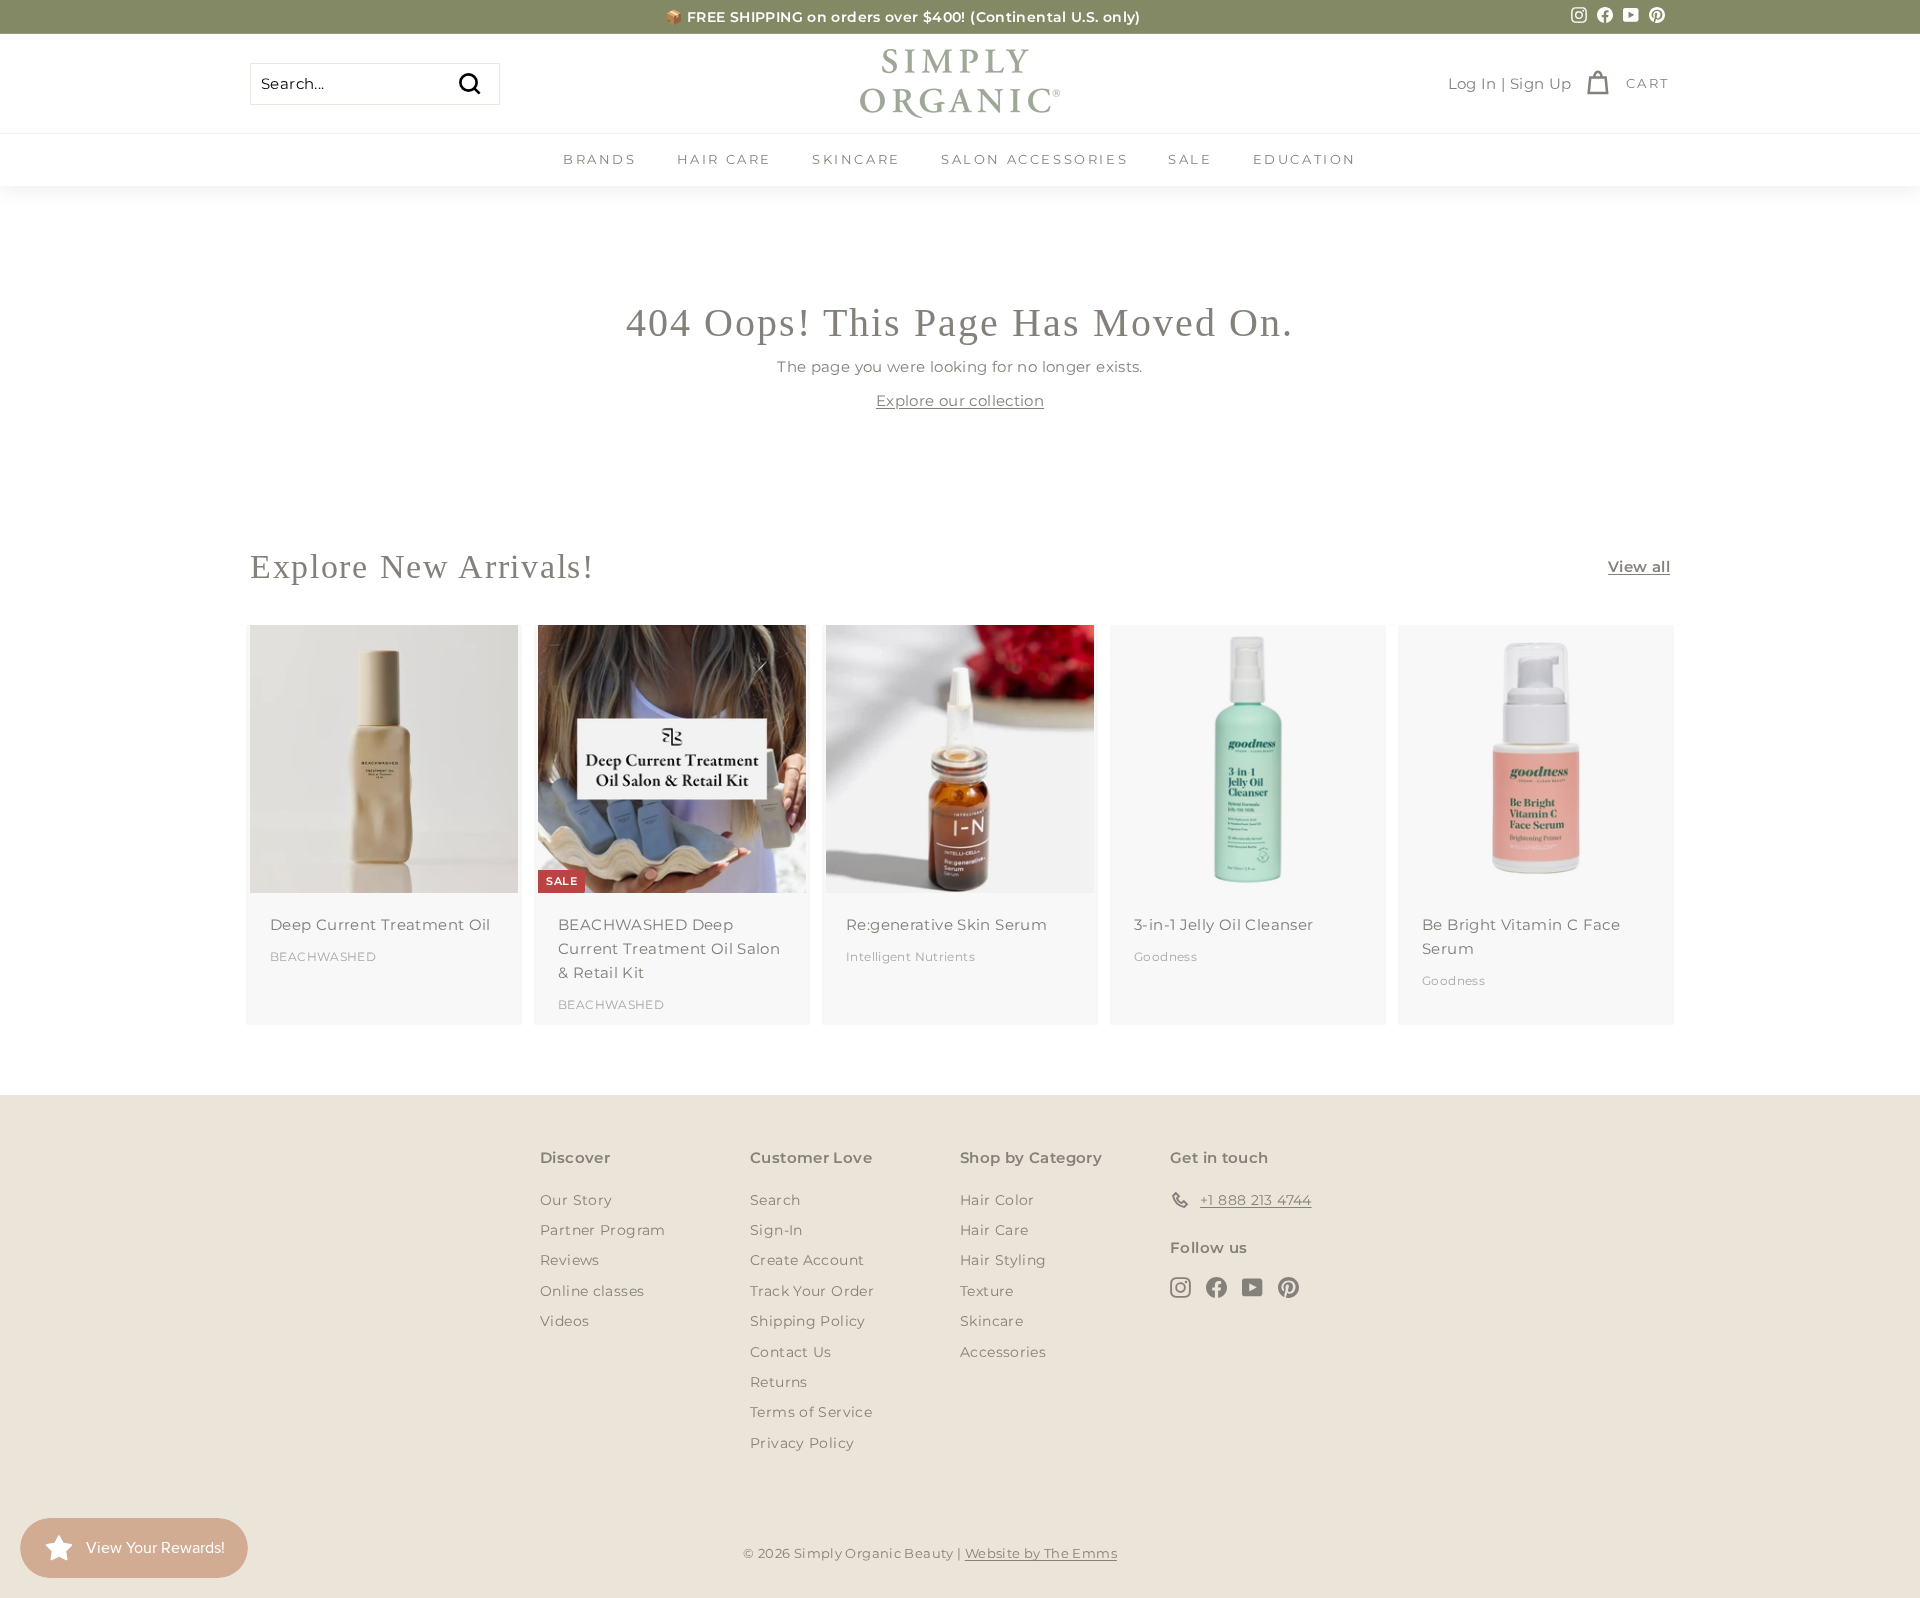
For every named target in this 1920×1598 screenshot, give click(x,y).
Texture (987, 1291)
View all (1639, 566)
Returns (779, 1382)
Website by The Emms (1041, 1553)
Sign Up (1541, 83)
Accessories (1003, 1352)
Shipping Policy (808, 1321)
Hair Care (724, 159)
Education (1305, 159)
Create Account (807, 1260)
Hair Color (997, 1200)
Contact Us (791, 1352)
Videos (564, 1321)
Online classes (592, 1291)
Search (775, 1200)
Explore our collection (960, 400)
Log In (1472, 83)
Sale (1190, 159)
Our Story (576, 1200)
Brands (600, 159)
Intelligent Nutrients (910, 956)
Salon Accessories (1034, 159)
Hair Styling (1003, 1260)
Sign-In (776, 1230)
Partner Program (603, 1230)
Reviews (570, 1260)
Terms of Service (811, 1412)
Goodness (1165, 956)
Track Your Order (812, 1291)
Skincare (856, 159)
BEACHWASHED (323, 956)
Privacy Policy (802, 1443)
